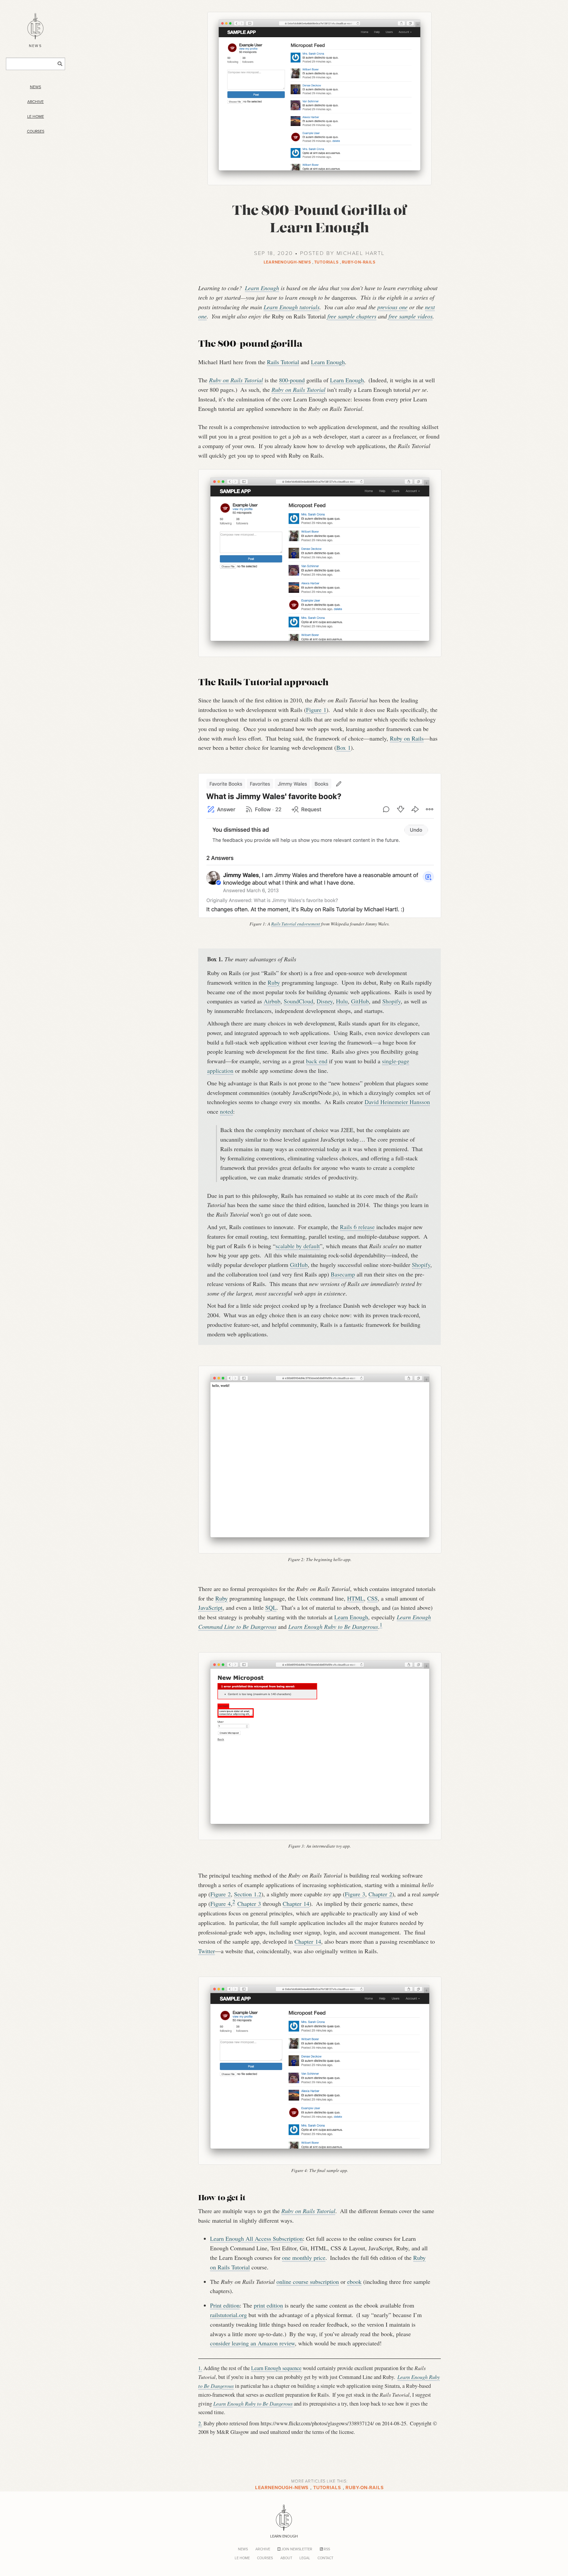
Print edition (225, 2305)
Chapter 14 (296, 1904)
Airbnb (272, 1001)
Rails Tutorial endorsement (296, 924)
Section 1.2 (248, 1894)
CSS (372, 1598)
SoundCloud (298, 1001)
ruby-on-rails (359, 262)
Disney (325, 1001)
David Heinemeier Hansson (397, 1102)
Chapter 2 (380, 1894)
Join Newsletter (296, 2549)
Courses (36, 131)
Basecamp (343, 1274)
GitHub (360, 1001)
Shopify (391, 1001)
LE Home (36, 116)
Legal (305, 2558)
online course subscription (308, 2282)
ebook (354, 2282)
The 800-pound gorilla (250, 345)
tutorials (327, 262)
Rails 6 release (357, 1227)
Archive (35, 102)
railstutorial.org (228, 2315)
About (286, 2558)
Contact (325, 2558)
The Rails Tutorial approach (263, 683)
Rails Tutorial (283, 362)
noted (226, 1111)
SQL (271, 1607)
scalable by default (298, 1246)
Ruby (274, 982)
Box (343, 747)
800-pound (292, 380)
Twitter (207, 1951)
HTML (355, 1598)
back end (317, 1061)
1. (200, 2368)
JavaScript (210, 1607)
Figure (316, 710)
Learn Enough (262, 288)
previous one (392, 307)
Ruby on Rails (407, 738)
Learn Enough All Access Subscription (256, 2238)
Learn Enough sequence (276, 2368)
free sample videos (411, 316)
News (35, 87)
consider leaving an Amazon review (252, 2343)
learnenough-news (287, 262)
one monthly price (304, 2258)
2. (200, 2423)
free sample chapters (352, 316)
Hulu (342, 1001)
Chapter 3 (249, 1904)
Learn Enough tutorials (292, 307)
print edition (268, 2305)
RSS (326, 2549)
